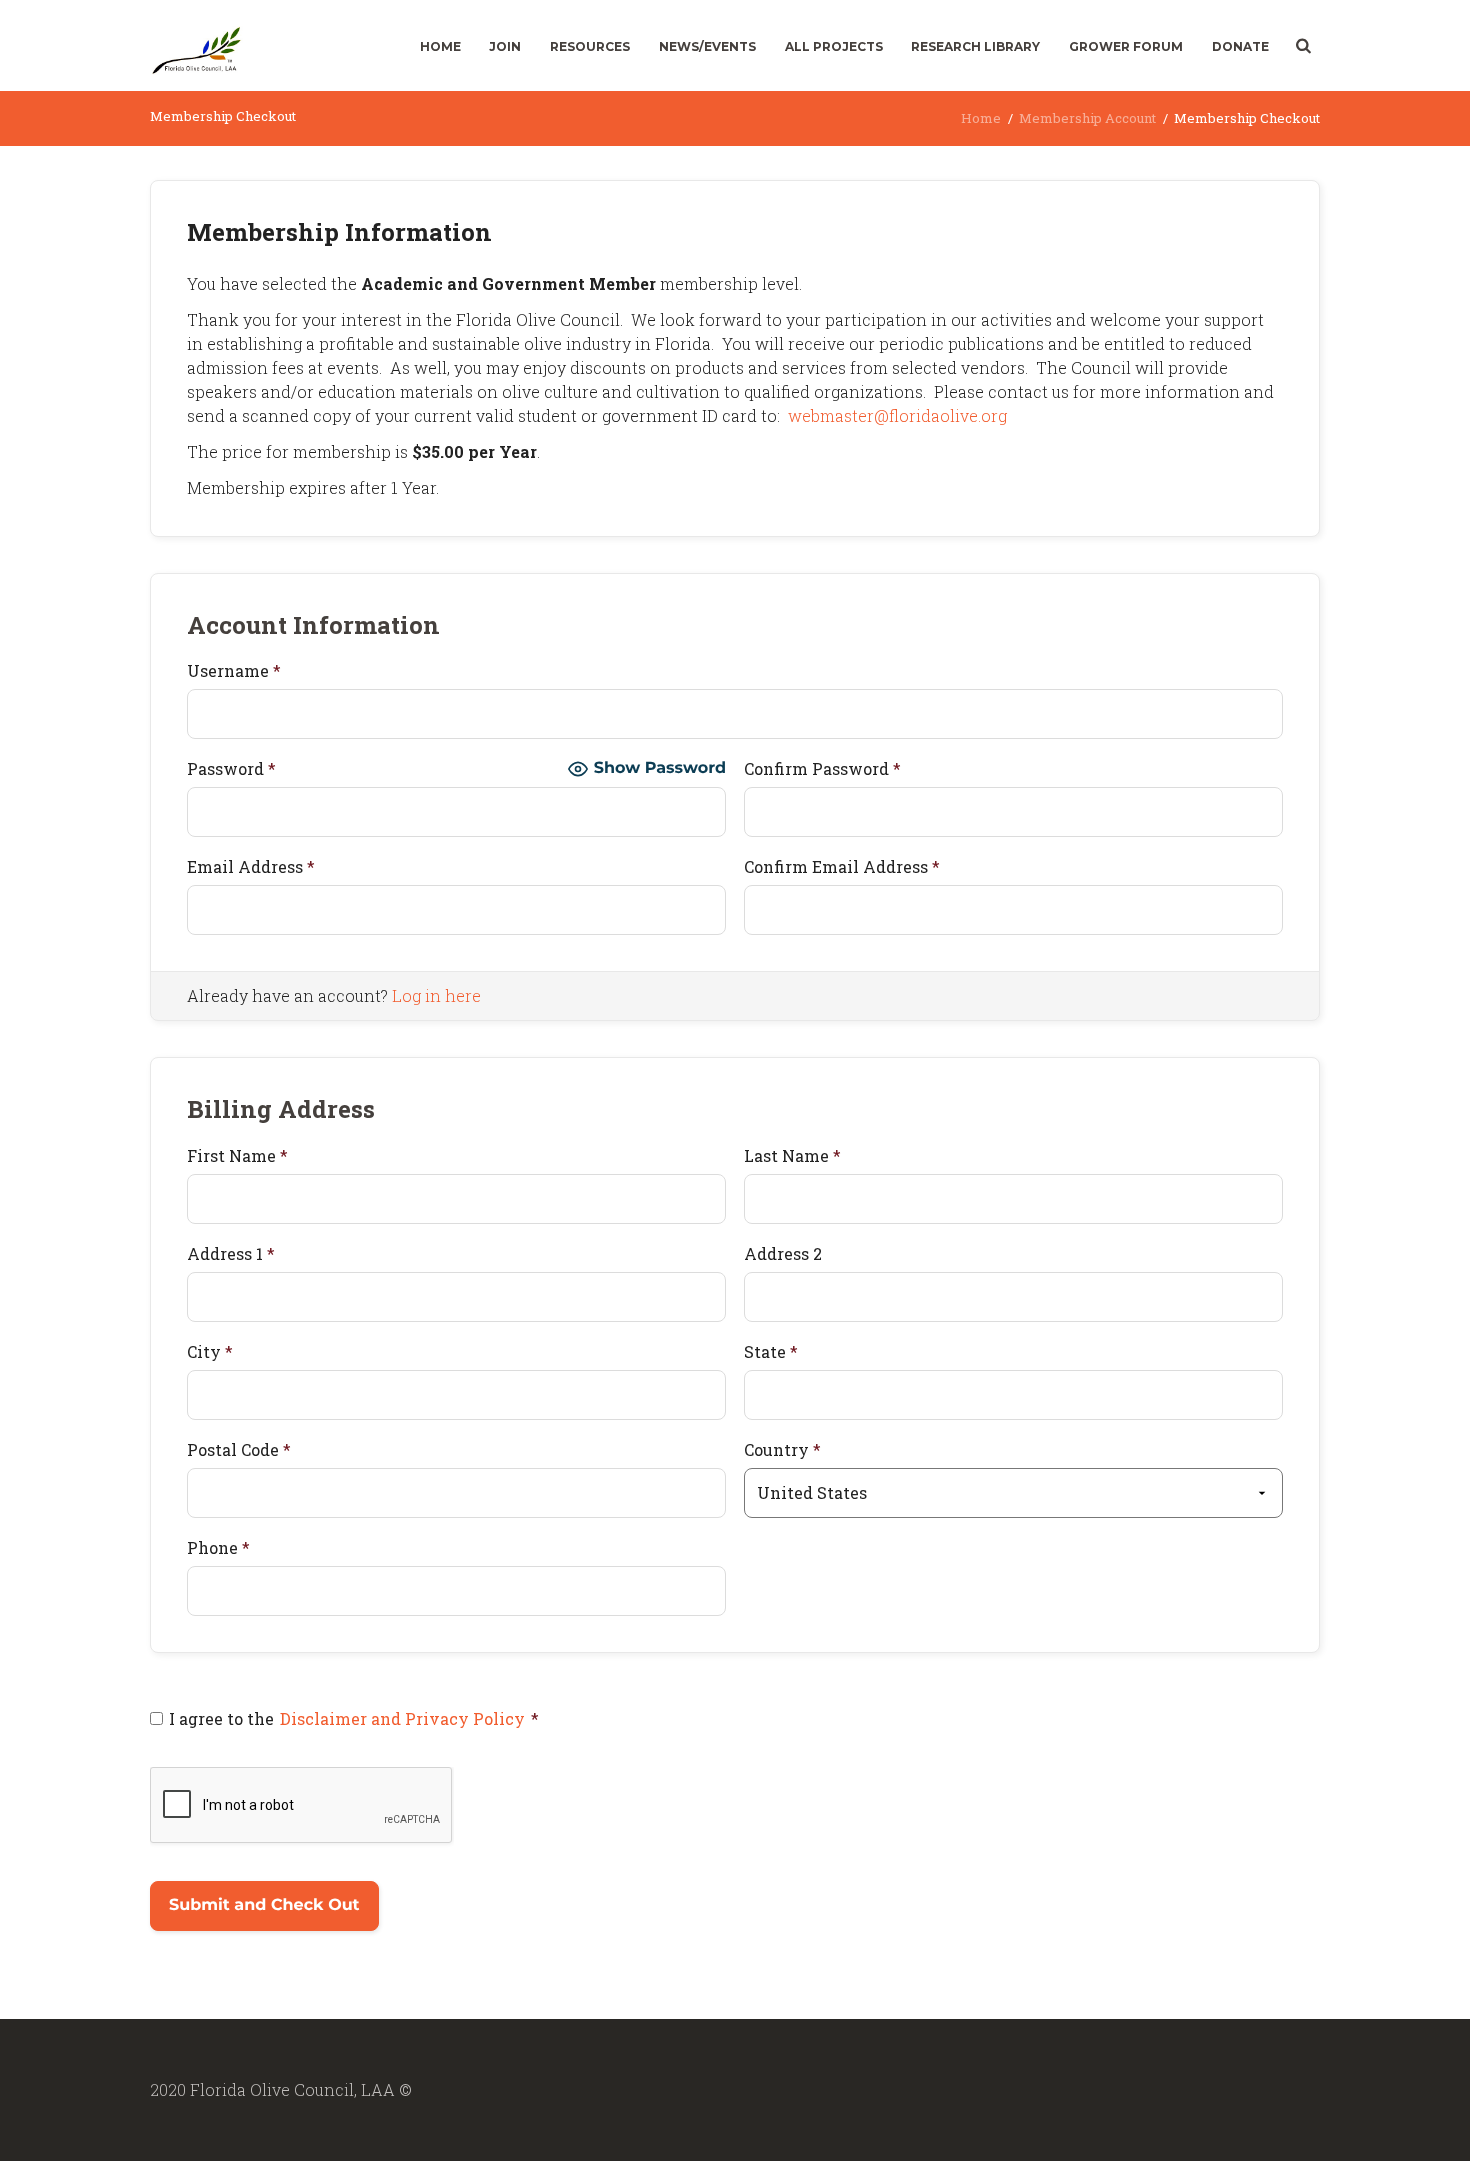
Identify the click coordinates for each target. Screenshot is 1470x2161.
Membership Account (1087, 118)
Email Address (251, 866)
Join (505, 46)
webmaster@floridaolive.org (897, 415)
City (210, 1351)
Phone (218, 1547)
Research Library (975, 46)
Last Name (792, 1155)
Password (231, 768)
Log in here (436, 995)
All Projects (834, 46)
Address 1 (231, 1253)
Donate (1240, 46)
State (771, 1351)
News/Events (707, 46)
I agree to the (354, 1718)
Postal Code (239, 1449)
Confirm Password (822, 768)
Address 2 (783, 1253)
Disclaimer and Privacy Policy (402, 1718)
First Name (237, 1155)
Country (782, 1449)
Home (440, 46)
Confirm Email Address (842, 866)
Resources (590, 46)
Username (234, 670)
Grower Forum (1126, 46)
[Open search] (1301, 46)
